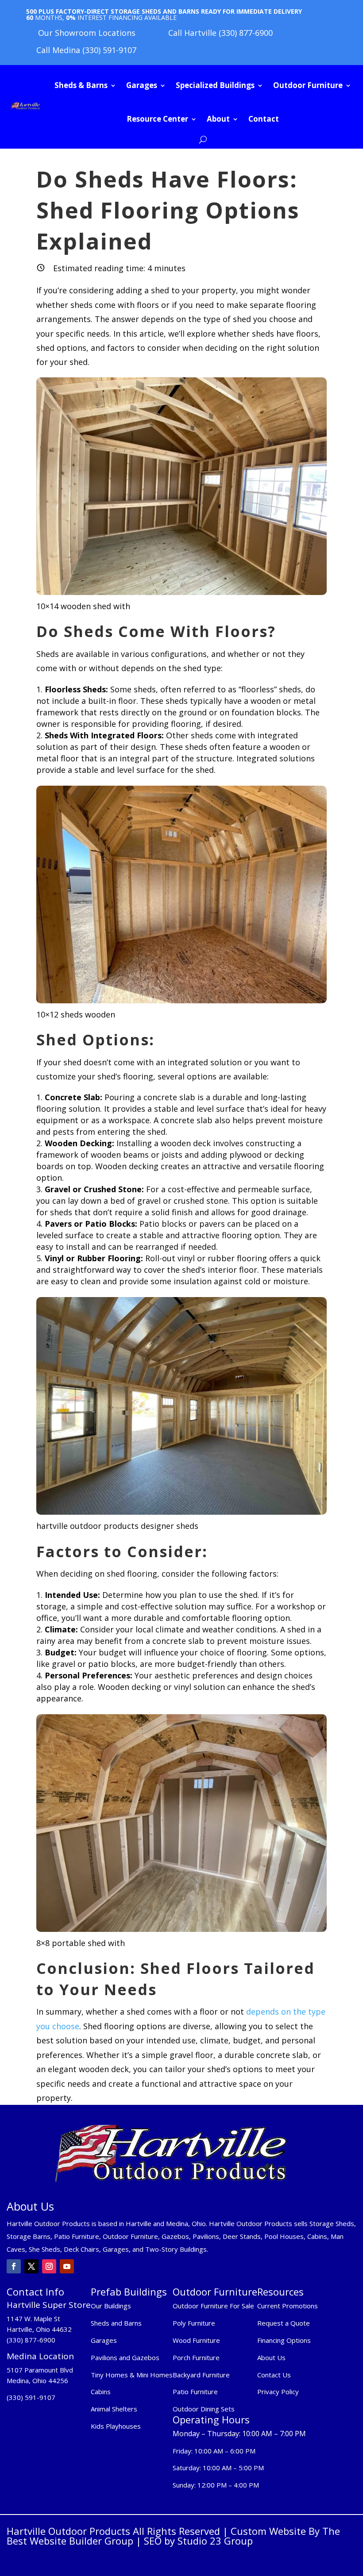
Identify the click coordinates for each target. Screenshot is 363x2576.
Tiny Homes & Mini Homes (132, 2375)
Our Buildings (111, 2306)
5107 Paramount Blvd (40, 2370)
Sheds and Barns (116, 2323)
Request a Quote (284, 2323)
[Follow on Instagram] (49, 2266)
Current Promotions (288, 2306)
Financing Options (284, 2340)
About (218, 119)
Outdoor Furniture (308, 85)
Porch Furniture (196, 2357)
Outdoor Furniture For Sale (213, 2306)
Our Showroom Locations (87, 33)
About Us (271, 2357)
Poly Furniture (194, 2323)
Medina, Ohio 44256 (37, 2380)
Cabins (101, 2392)
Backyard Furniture (201, 2375)
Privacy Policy (279, 2392)
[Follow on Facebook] (14, 2266)
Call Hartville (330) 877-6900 (220, 33)
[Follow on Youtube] (67, 2266)
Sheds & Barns (81, 85)
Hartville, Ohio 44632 (39, 2329)
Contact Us (274, 2375)
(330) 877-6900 (31, 2340)
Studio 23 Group (215, 2541)
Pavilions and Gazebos (125, 2357)
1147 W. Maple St (33, 2319)
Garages (142, 85)
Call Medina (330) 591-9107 (86, 50)
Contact (264, 119)
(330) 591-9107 (31, 2397)
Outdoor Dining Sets (204, 2409)
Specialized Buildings (215, 85)
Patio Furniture (195, 2392)
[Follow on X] (31, 2266)
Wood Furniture (196, 2340)
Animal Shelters (114, 2409)
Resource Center (157, 119)
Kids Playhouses (116, 2426)
